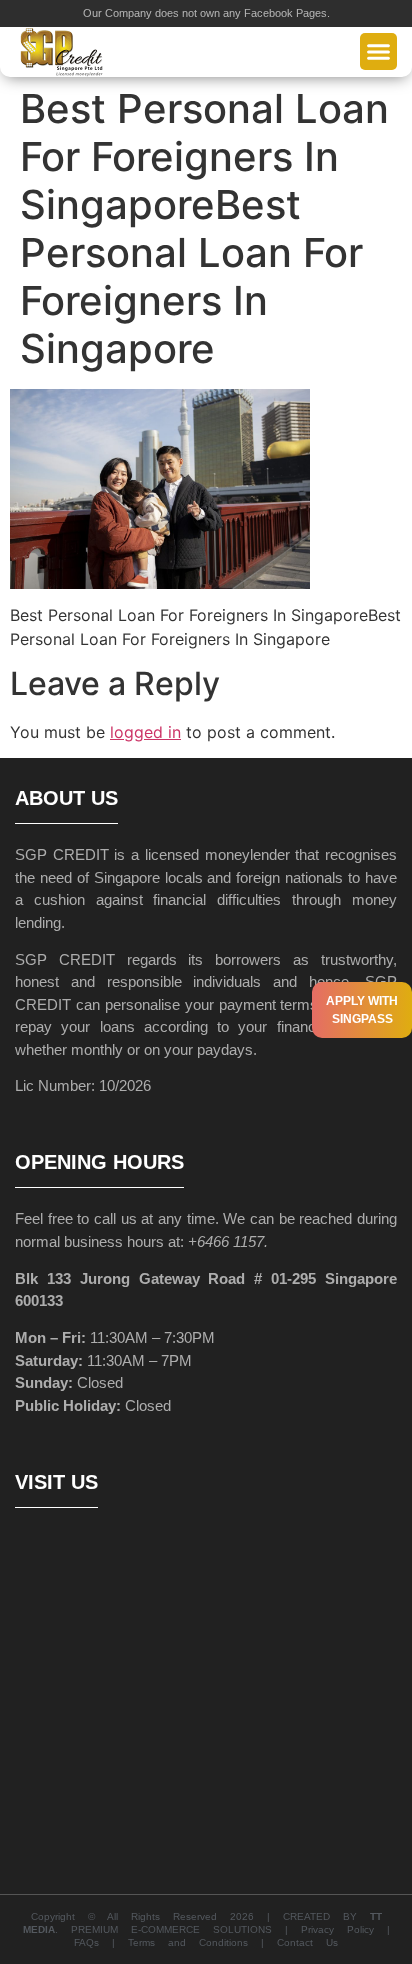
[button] (379, 52)
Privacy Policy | (345, 1929)
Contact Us (307, 1942)
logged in (145, 732)
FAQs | (101, 1942)
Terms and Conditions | (202, 1942)
